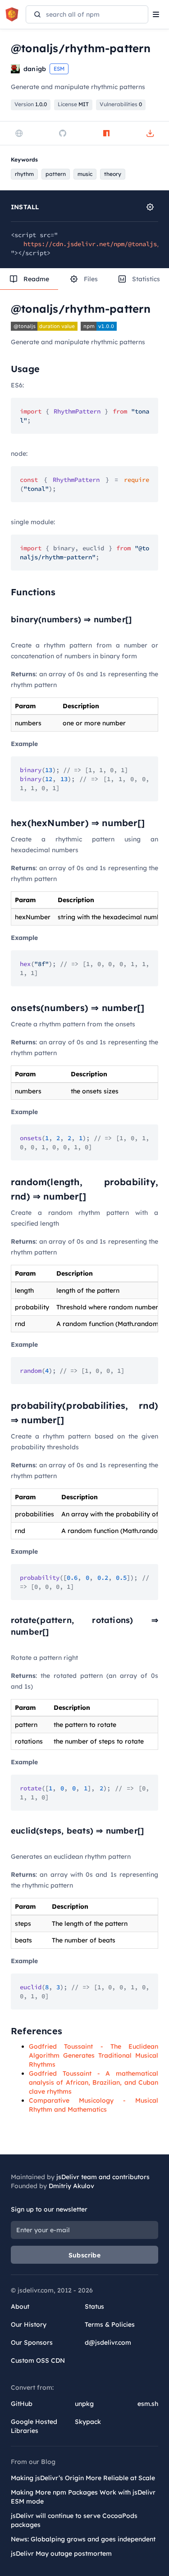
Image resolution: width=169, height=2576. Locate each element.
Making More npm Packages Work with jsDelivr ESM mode (83, 2497)
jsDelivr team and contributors (103, 2177)
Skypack (88, 2422)
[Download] (150, 133)
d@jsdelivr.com (108, 2342)
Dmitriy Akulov (71, 2186)
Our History (29, 2324)
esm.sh (148, 2404)
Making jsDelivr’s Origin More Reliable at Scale (83, 2478)
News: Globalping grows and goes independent (83, 2539)
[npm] (106, 133)
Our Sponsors (32, 2342)
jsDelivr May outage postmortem (61, 2554)
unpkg (84, 2404)
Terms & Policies (110, 2324)
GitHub (22, 2404)
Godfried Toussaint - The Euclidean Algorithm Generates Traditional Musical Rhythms (94, 2055)
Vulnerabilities (121, 104)
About (20, 2306)
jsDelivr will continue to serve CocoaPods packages (74, 2520)
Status (94, 2306)
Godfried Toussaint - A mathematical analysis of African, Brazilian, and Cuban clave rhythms (94, 2082)
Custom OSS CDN (38, 2360)
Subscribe (84, 2255)
